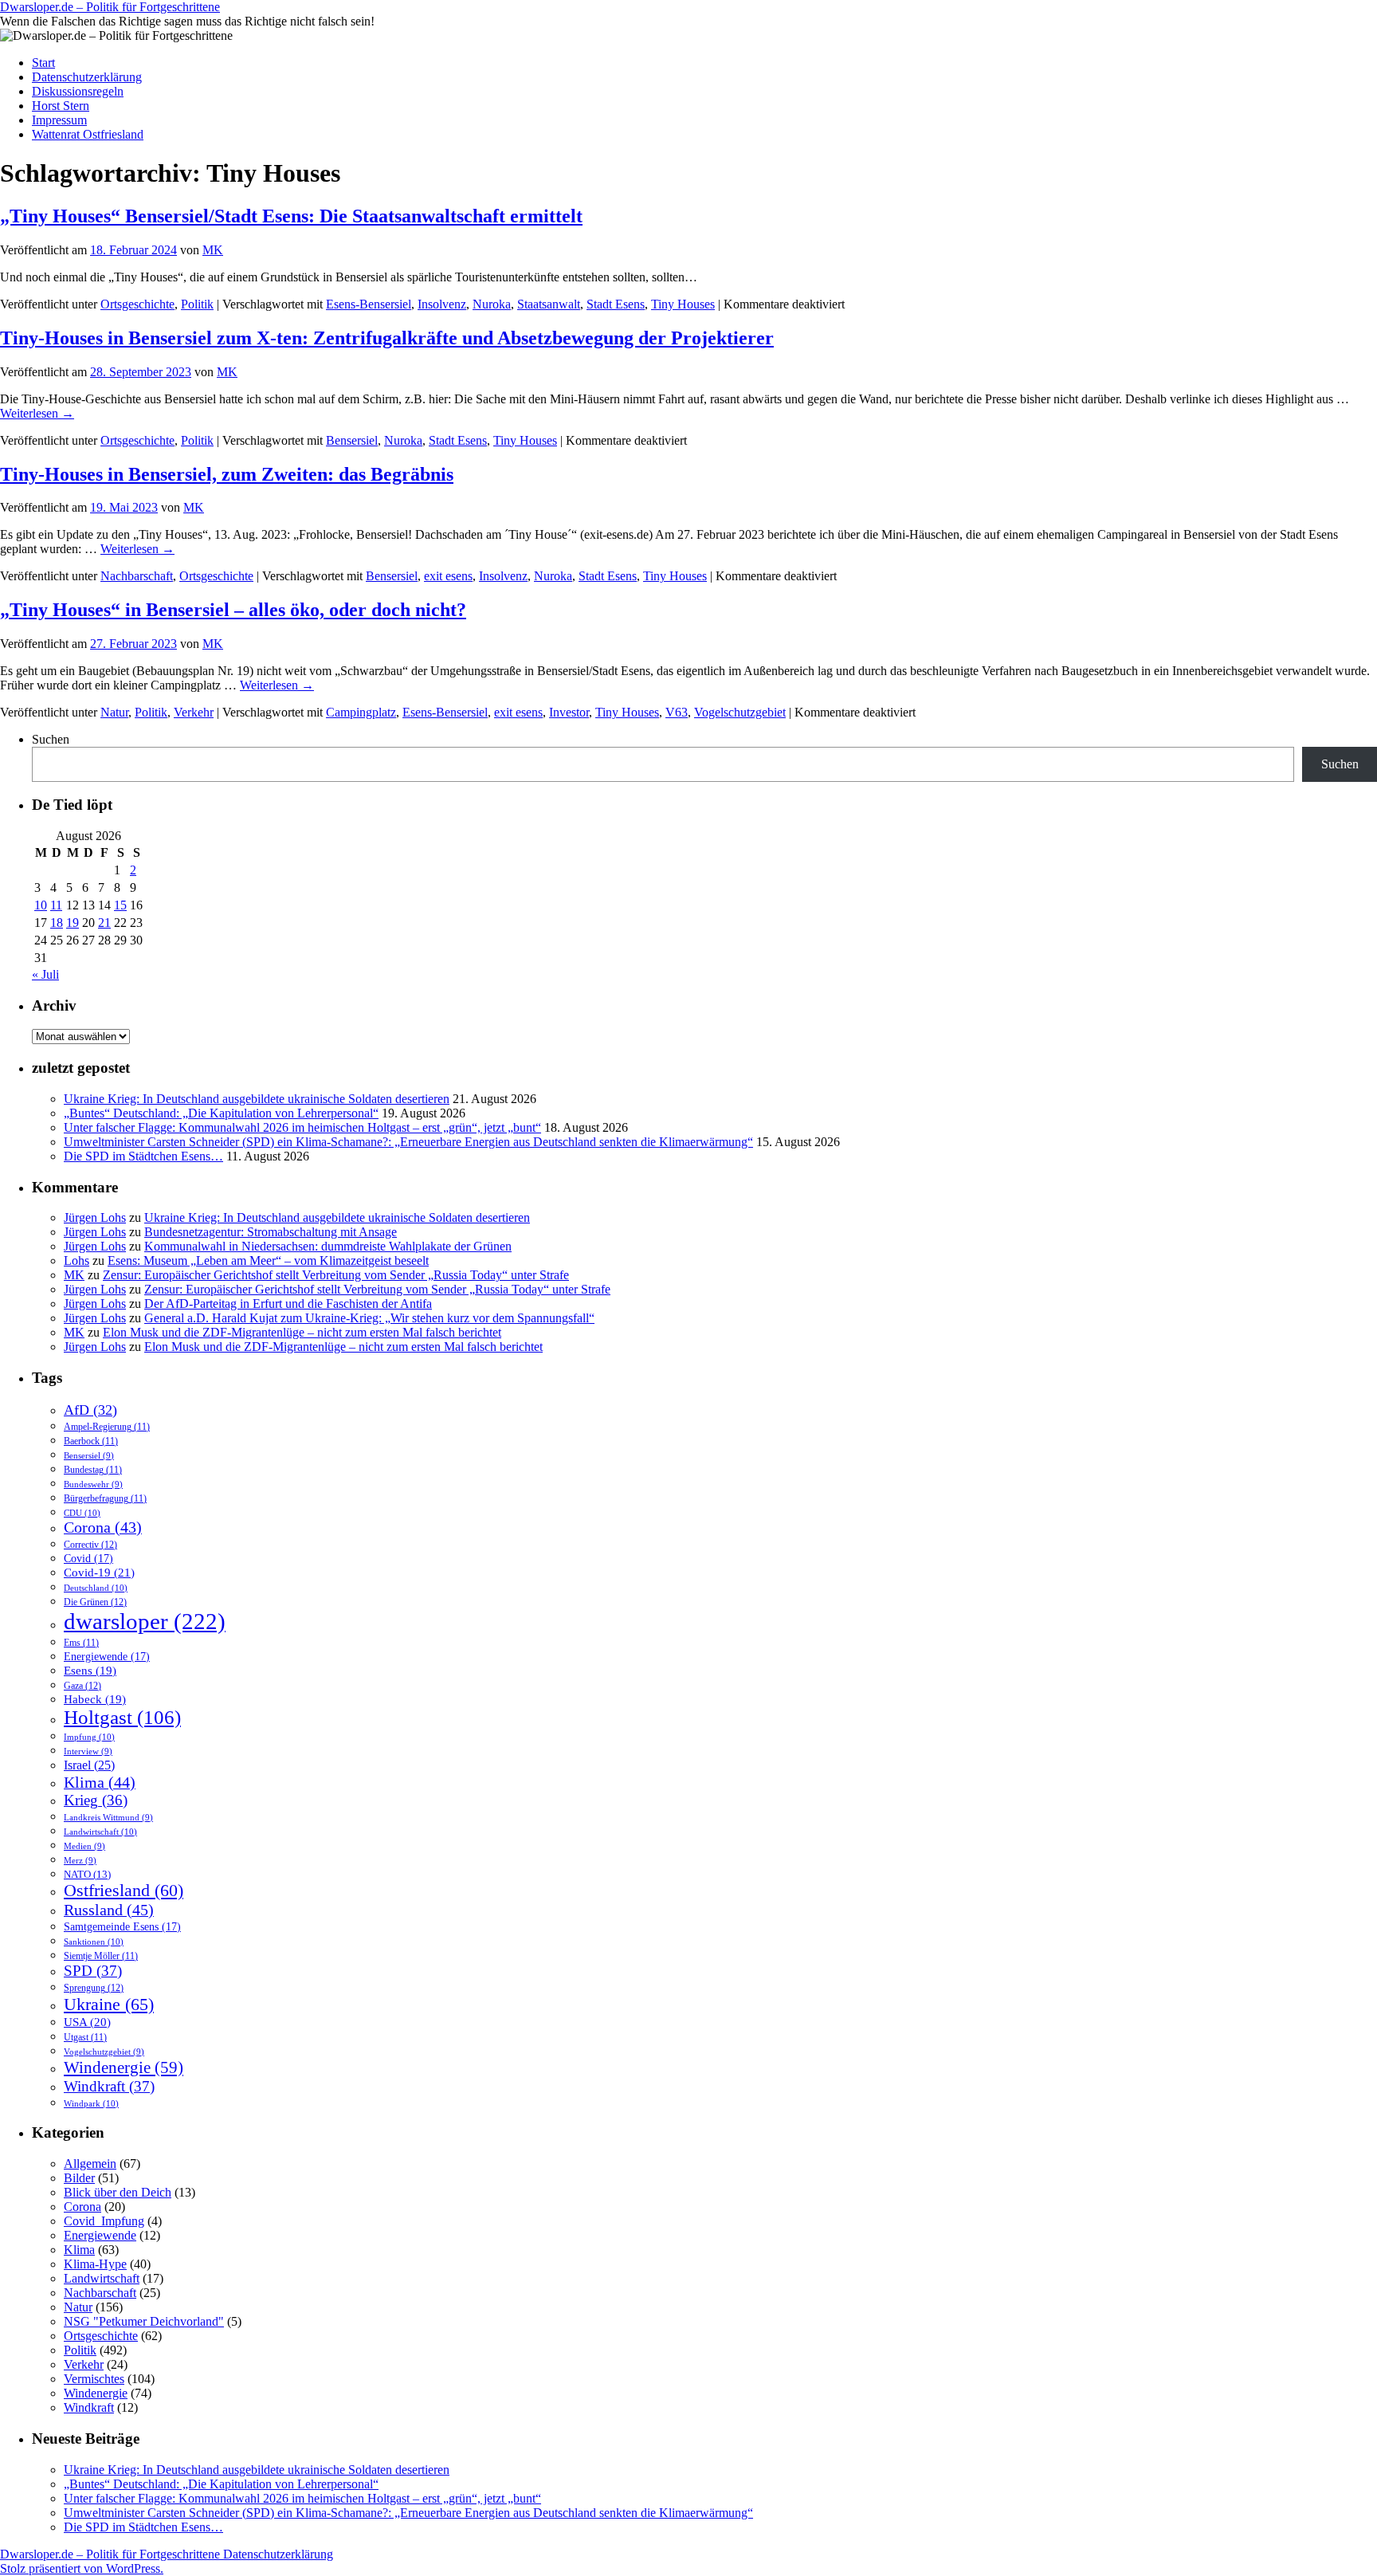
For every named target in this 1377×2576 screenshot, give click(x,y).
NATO (87, 1875)
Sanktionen (94, 1942)
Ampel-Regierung (107, 1427)
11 (56, 905)
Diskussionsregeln (78, 91)
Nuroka (492, 304)
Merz (80, 1861)
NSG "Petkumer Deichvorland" (144, 2321)
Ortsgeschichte (137, 304)
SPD (93, 1971)
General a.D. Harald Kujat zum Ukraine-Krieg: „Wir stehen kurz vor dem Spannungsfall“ (369, 1318)
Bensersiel (352, 440)
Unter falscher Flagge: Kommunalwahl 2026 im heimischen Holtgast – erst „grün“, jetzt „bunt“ (302, 1127)
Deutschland (96, 1588)
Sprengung (94, 1988)
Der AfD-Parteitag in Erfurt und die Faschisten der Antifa (288, 1304)
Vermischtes (94, 2379)
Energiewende (107, 1656)
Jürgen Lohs (95, 1217)
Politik (197, 304)
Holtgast (122, 1717)
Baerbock (91, 1441)
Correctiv (90, 1545)
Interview (88, 1751)
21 (104, 923)
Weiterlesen (37, 413)
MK (213, 250)
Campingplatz (361, 712)
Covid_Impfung (104, 2221)
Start (43, 63)
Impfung (89, 1737)
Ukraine (109, 2004)
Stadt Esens (616, 304)
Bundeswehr (93, 1484)
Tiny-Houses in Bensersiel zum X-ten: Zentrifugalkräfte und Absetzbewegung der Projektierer (387, 338)
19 (73, 923)
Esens (90, 1671)
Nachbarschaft (137, 576)
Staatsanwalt (549, 304)
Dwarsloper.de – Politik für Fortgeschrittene (110, 7)
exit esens (448, 576)
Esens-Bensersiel (369, 304)
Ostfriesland (124, 1891)
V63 (677, 712)
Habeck (95, 1699)
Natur (114, 712)
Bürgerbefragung (105, 1499)
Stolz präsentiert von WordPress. (82, 2568)
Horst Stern (61, 106)
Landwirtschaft (100, 1832)
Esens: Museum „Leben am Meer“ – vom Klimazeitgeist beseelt (268, 1261)
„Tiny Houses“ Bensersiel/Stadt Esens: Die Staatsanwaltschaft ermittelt (291, 216)
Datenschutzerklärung (87, 77)
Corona (103, 1528)
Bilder (79, 2178)
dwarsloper (145, 1621)
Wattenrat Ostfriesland (88, 134)
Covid (88, 1558)
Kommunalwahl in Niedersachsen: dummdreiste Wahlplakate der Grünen (328, 1246)
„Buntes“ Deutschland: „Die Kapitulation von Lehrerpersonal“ (221, 1113)
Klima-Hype (95, 2264)
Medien (84, 1846)
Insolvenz (442, 304)
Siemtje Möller (101, 1956)
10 (41, 905)
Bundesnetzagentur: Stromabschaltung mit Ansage (271, 1232)
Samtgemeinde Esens (122, 1926)
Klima (100, 1782)
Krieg (96, 1800)
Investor (569, 712)
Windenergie (124, 2067)
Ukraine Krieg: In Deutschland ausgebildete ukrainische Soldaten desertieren (257, 1099)
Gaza (82, 1686)
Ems (81, 1643)
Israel (89, 1765)
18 (57, 923)
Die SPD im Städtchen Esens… (143, 1156)
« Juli (45, 974)
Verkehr (194, 712)
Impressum (59, 120)
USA (87, 2022)
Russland (109, 1910)
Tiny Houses (683, 304)
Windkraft (109, 2086)
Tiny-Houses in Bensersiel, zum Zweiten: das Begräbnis (227, 474)
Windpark (91, 2103)
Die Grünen (95, 1602)
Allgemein (90, 2164)
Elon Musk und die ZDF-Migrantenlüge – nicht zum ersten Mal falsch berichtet (302, 1332)
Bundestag (93, 1470)
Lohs (76, 1261)
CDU (82, 1513)
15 (120, 905)
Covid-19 (99, 1572)
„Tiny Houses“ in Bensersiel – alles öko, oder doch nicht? (233, 610)
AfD (90, 1410)
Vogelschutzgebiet (740, 712)
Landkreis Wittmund (108, 1818)
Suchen (51, 739)
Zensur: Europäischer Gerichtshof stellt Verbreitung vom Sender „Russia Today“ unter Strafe (336, 1275)
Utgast (85, 2038)
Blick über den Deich (118, 2192)
